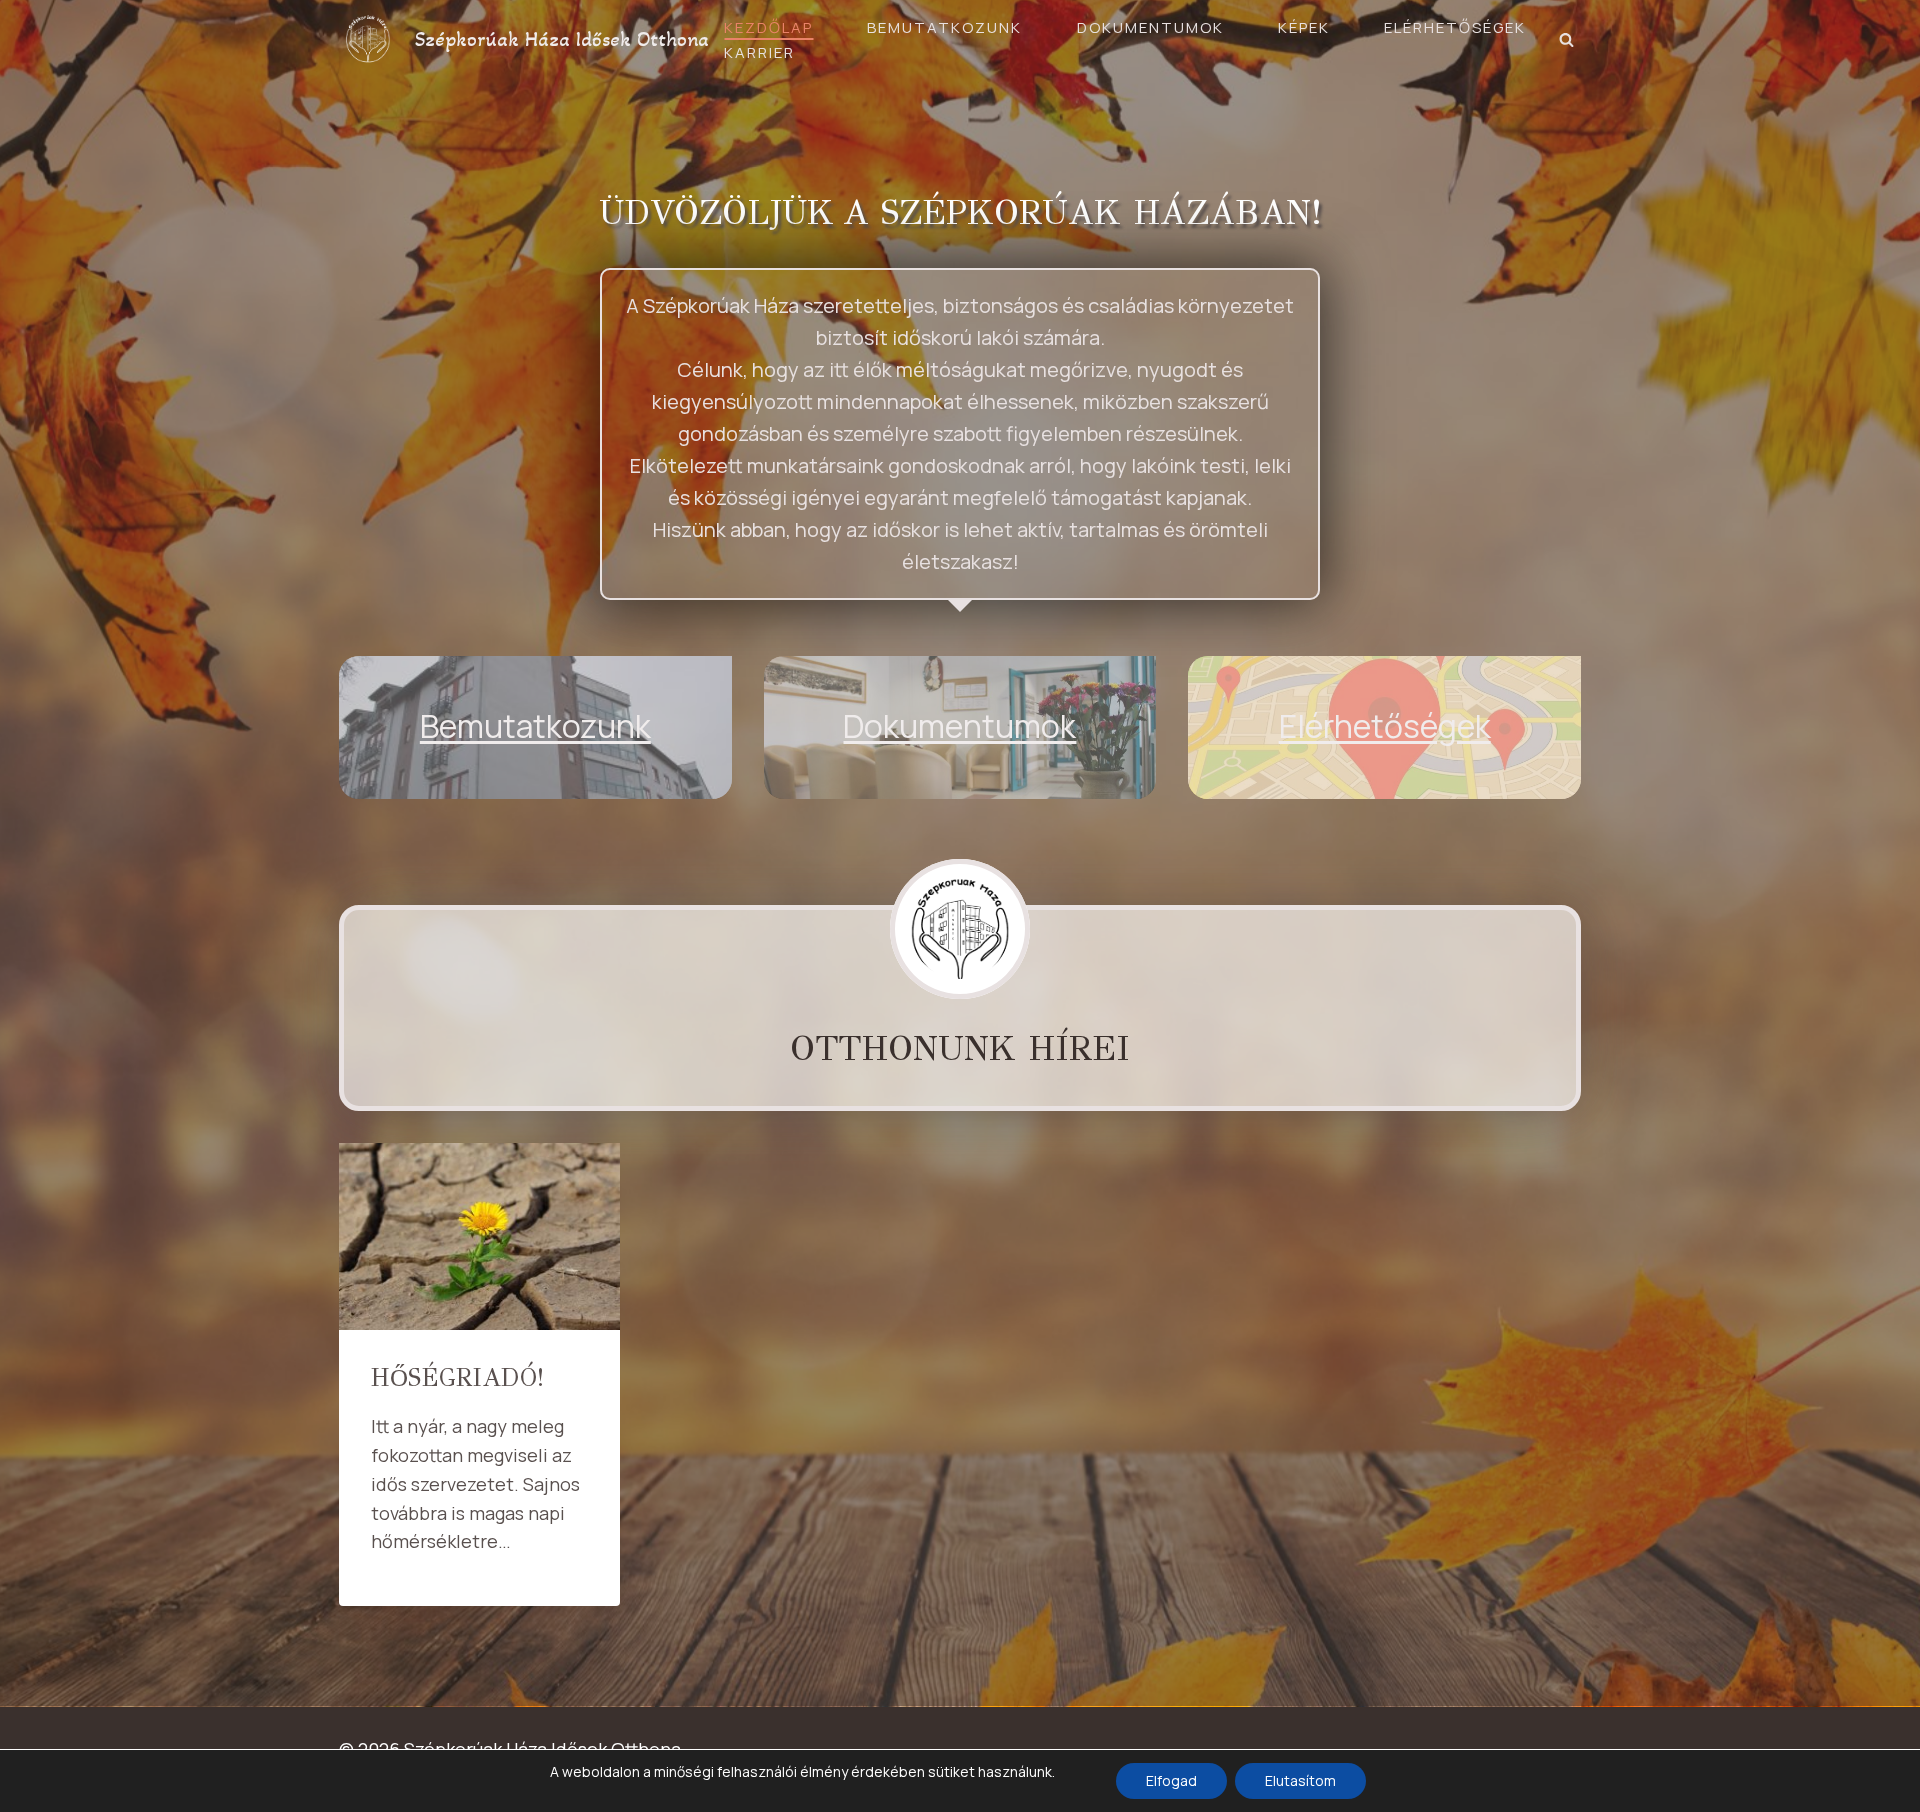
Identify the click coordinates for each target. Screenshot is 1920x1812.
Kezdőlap (768, 27)
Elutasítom (1300, 1780)
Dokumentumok (1150, 27)
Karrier (759, 52)
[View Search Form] (1566, 40)
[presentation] (479, 1236)
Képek (1304, 27)
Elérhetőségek (1455, 27)
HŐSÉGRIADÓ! (457, 1377)
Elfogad (1171, 1780)
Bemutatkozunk (944, 27)
